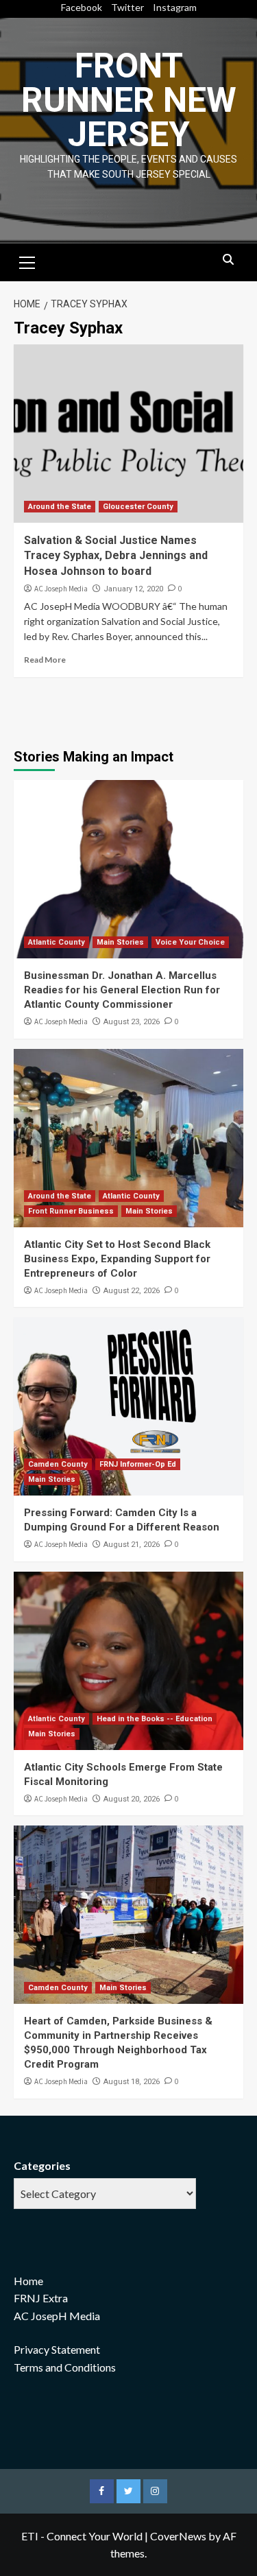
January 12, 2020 (133, 589)
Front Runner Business (71, 1211)
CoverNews (178, 2536)
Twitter (127, 7)
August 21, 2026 (132, 1545)
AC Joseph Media (61, 589)
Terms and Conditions (65, 2367)
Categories (42, 2165)
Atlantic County (57, 942)
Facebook (82, 7)
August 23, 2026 (132, 1022)
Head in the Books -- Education (155, 1719)
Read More (45, 660)
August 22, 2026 (132, 1291)
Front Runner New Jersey (129, 100)
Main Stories (120, 942)
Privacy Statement (57, 2349)
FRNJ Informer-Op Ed (138, 1464)
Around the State (60, 507)
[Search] (228, 260)
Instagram (175, 7)
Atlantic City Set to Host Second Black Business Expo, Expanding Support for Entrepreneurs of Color (117, 1259)
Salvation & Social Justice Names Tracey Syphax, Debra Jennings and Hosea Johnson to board (116, 556)
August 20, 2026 (132, 1799)
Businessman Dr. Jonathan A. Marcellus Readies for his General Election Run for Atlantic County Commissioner (122, 990)
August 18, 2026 (132, 2082)
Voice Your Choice (190, 942)
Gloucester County (138, 507)
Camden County (58, 1464)
